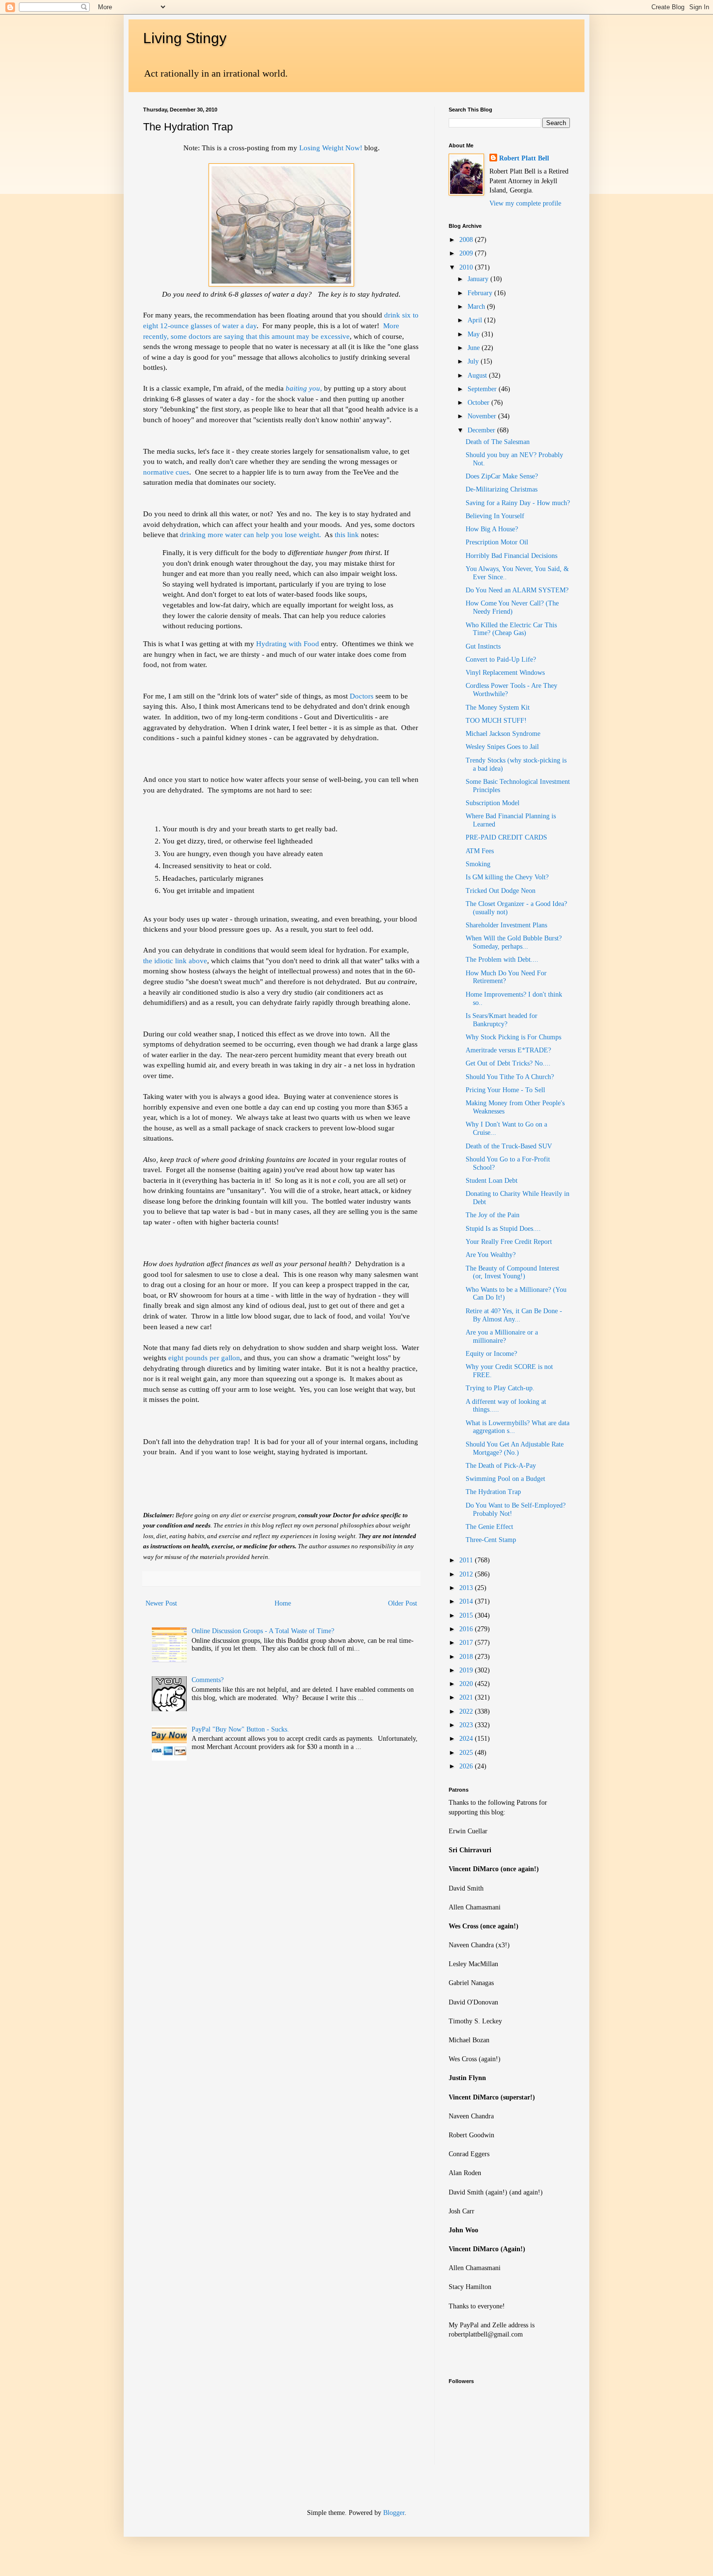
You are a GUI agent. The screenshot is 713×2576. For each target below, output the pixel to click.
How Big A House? (492, 529)
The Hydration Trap (493, 1492)
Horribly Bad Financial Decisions (511, 556)
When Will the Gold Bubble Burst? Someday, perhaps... (514, 942)
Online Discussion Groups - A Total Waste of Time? (263, 1631)
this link (347, 534)
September (483, 389)
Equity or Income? (491, 1354)
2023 (467, 1725)
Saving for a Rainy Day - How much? (518, 503)
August (478, 375)
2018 (467, 1657)
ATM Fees (480, 851)
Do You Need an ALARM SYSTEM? (517, 590)
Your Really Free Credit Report (509, 1242)
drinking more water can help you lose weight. (251, 534)
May (475, 334)
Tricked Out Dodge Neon (501, 891)
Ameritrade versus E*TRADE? (508, 1050)
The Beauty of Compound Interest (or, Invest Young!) (512, 1272)
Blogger (394, 2513)
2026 (467, 1766)
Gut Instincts (483, 646)
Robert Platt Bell (524, 158)
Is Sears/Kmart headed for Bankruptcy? (502, 1020)
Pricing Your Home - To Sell (505, 1090)
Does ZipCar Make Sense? (502, 476)
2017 (467, 1643)
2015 (467, 1615)
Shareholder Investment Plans (506, 925)
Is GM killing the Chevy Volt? (507, 877)
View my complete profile (525, 203)
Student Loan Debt (492, 1181)
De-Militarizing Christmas (502, 489)
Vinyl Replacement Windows (505, 673)
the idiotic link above (175, 961)
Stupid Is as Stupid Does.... (503, 1229)
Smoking (478, 864)
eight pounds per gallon (204, 1358)
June (475, 348)
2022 (467, 1711)
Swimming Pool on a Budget (505, 1479)
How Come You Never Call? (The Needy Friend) (512, 607)
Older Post (403, 1603)
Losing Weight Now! (332, 148)
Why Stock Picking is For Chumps (513, 1037)
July (474, 361)
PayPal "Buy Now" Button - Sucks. (240, 1729)
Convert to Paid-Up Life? (501, 660)
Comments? (208, 1680)
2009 (467, 253)
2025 (467, 1753)
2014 (467, 1601)
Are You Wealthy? (491, 1255)
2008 (467, 240)
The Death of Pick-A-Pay (501, 1466)
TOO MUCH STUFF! (496, 721)
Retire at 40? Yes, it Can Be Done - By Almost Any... (514, 1315)
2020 (467, 1684)
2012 (467, 1574)
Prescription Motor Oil (497, 542)
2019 (467, 1670)
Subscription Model (493, 803)
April (476, 320)
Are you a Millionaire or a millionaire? (502, 1336)
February (481, 293)
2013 (467, 1588)
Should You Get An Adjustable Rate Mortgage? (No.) (515, 1448)
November (483, 416)
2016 (467, 1629)
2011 (467, 1560)
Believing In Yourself (495, 516)
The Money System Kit (498, 708)
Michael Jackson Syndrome (503, 734)
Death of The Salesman (498, 442)
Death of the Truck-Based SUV (509, 1146)
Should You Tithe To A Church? (510, 1077)
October (479, 403)
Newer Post (161, 1603)
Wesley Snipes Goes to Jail (502, 747)
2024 (467, 1739)
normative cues (166, 472)
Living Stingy (185, 38)
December (482, 430)
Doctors (362, 696)
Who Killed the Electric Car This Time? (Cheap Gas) (511, 629)
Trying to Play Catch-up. (500, 1388)
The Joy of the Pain (493, 1215)
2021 (467, 1697)
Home (283, 1603)
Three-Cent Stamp (491, 1540)
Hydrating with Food (288, 644)
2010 (467, 267)
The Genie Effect (489, 1527)
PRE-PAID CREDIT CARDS (506, 837)
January (479, 279)
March (477, 307)
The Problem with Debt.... (502, 960)
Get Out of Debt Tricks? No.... (508, 1063)
